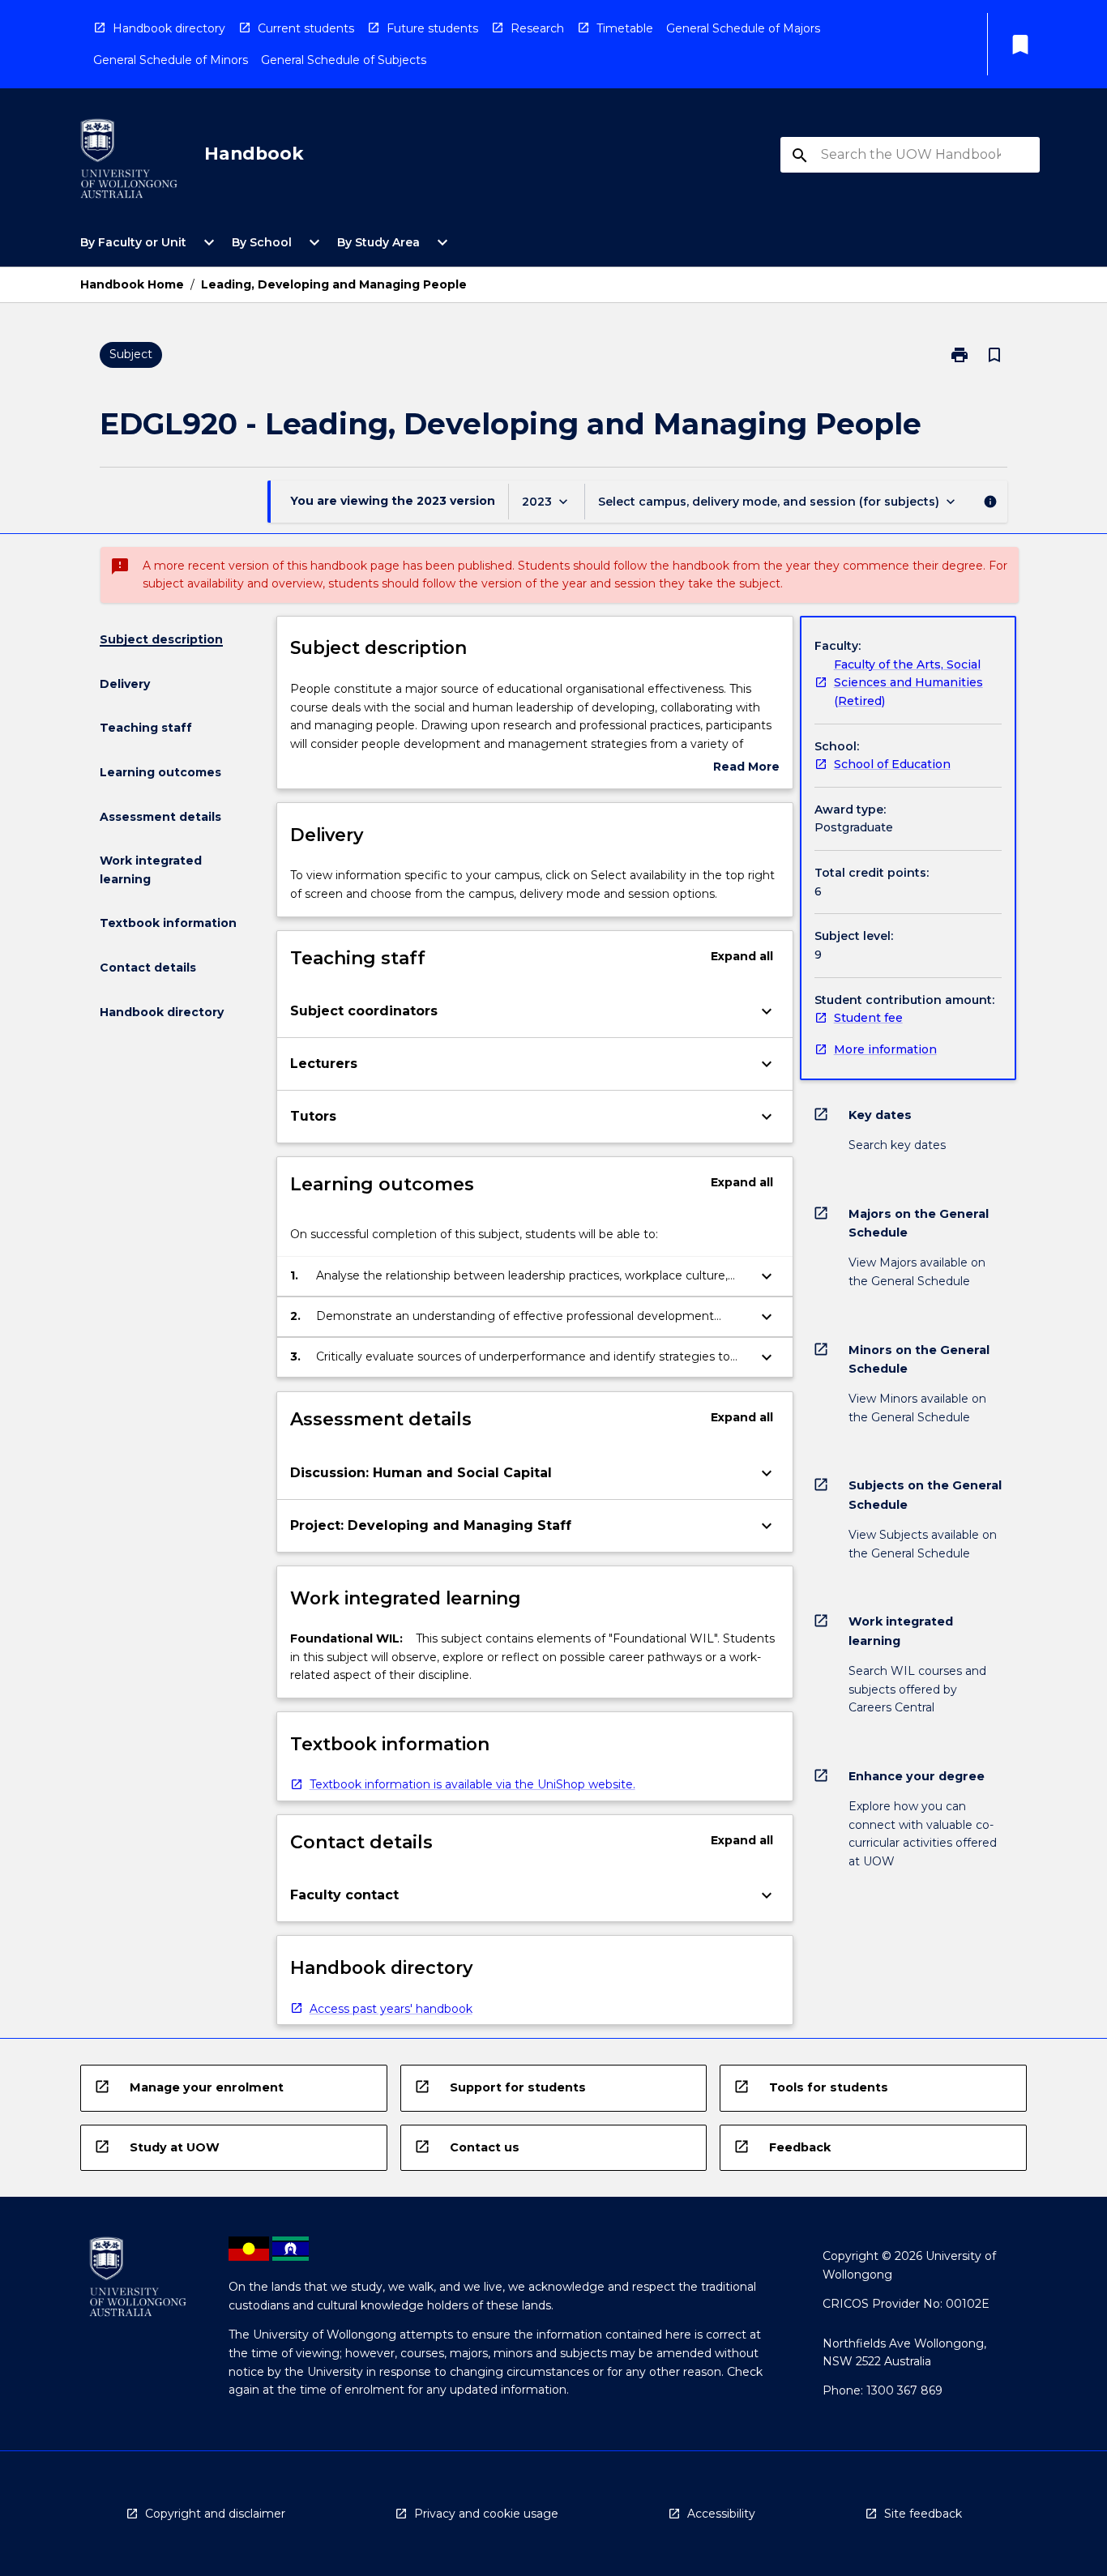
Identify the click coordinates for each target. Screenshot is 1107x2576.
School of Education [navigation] (892, 764)
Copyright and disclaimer (215, 2514)
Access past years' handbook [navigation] (391, 2009)
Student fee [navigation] (868, 1018)
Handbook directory (169, 28)
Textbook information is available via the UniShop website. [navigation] (472, 1784)
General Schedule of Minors (171, 60)
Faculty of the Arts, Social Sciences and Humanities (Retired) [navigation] (908, 683)
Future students (432, 28)
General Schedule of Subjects (344, 60)
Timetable (625, 28)
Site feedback (923, 2514)
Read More (746, 768)
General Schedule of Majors (743, 28)
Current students (306, 28)
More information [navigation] (885, 1049)
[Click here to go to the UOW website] (129, 162)
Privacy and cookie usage (486, 2514)
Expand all (742, 956)
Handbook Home (132, 284)
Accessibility (721, 2514)
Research (537, 28)
